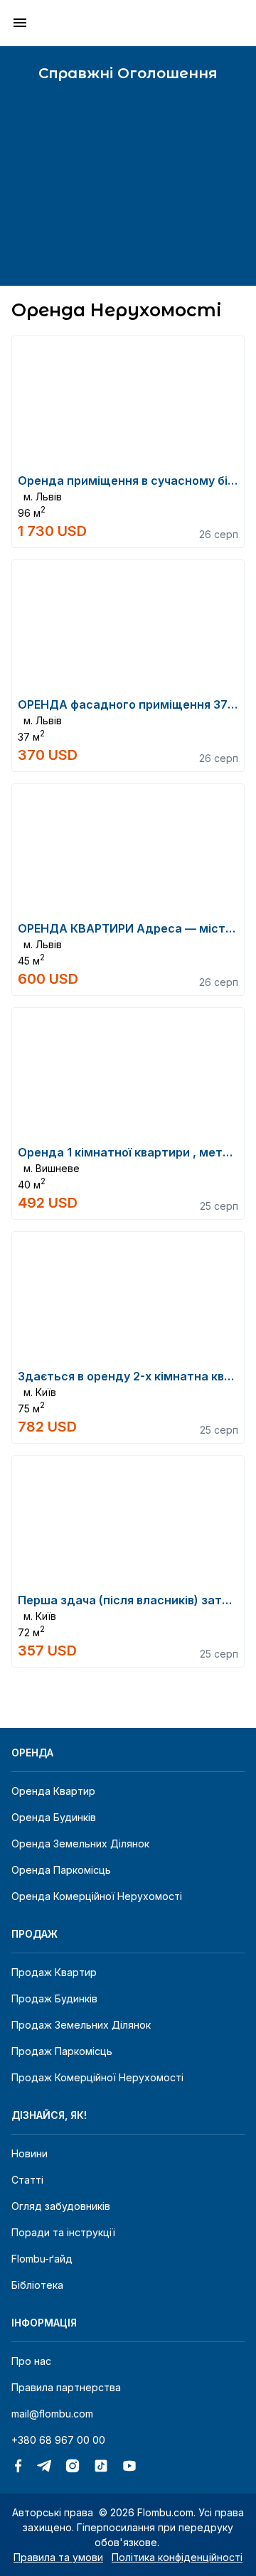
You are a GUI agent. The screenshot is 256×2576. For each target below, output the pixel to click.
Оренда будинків (54, 1817)
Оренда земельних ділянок (80, 1844)
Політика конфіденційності (177, 2557)
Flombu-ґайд (42, 2259)
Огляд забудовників (61, 2206)
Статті (27, 2180)
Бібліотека (37, 2285)
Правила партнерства (66, 2387)
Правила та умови (58, 2557)
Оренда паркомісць (61, 1870)
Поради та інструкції (63, 2232)
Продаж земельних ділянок (81, 2025)
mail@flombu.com (52, 2414)
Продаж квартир (54, 1972)
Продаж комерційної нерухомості (97, 2077)
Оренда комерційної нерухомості (97, 1896)
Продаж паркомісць (62, 2051)
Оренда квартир (53, 1791)
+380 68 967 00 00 (58, 2440)
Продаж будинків (54, 1998)
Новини (30, 2153)
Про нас (31, 2361)
